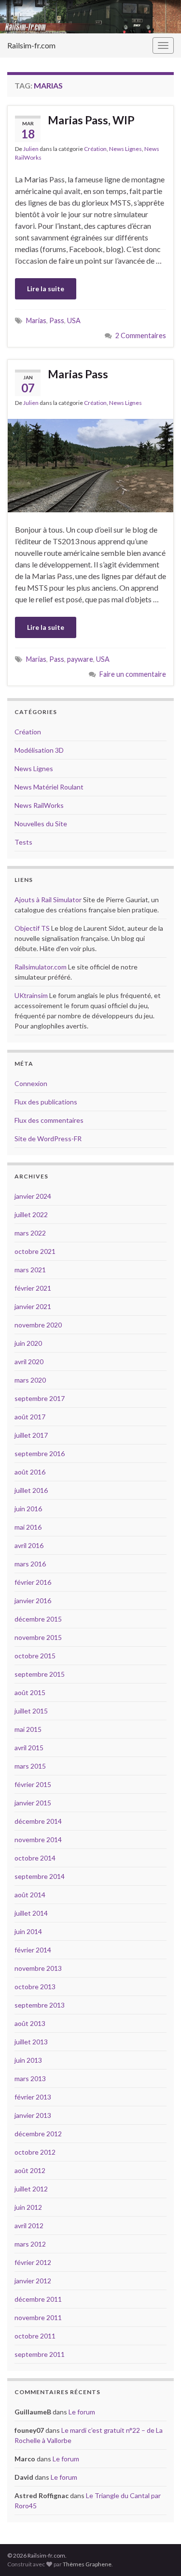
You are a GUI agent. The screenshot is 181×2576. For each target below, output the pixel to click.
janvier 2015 (33, 1803)
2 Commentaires (141, 335)
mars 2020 (30, 1380)
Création (95, 149)
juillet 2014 (31, 1913)
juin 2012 (28, 2207)
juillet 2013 (31, 2042)
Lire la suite (46, 289)
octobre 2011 (35, 2336)
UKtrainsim (31, 995)
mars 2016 (30, 1564)
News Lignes (125, 149)
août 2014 (30, 1895)
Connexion (31, 1083)
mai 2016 (28, 1527)
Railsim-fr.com (31, 45)
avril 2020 (29, 1362)
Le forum (82, 2412)
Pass (57, 320)
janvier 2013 (33, 2115)
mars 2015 (30, 1766)
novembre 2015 (38, 1637)
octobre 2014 (35, 1858)
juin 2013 (28, 2060)
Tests (23, 842)
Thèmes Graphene (87, 2564)
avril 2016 (29, 1545)
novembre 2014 (38, 1839)
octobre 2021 (35, 1251)
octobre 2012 (35, 2152)
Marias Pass (78, 374)
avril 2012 (29, 2226)
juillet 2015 (31, 1711)
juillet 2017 (31, 1435)
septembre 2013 (40, 2005)
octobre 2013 (35, 1987)
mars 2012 (30, 2244)
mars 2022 (30, 1233)
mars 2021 (30, 1270)
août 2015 (30, 1692)
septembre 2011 (40, 2354)
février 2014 (33, 1950)
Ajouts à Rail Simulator (48, 900)
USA (74, 320)
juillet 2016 (31, 1490)
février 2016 (33, 1582)
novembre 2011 (38, 2317)
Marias (36, 320)
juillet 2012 (31, 2189)
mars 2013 (30, 2078)
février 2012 (33, 2262)
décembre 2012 (38, 2134)
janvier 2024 (33, 1196)
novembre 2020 (38, 1325)
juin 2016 (28, 1509)
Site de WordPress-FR (48, 1139)
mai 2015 (28, 1729)
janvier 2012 (33, 2281)
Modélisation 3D (39, 750)
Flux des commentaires (49, 1120)
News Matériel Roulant (49, 787)
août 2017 (30, 1417)
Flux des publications (46, 1102)
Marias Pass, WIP (91, 120)
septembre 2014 (40, 1876)
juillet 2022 (31, 1214)
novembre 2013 (38, 1968)
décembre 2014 (38, 1821)
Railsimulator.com (41, 967)
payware (80, 659)
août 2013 (30, 2023)
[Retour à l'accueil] (90, 17)
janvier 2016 (33, 1601)
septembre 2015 (40, 1674)
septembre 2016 (40, 1453)
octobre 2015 (35, 1656)
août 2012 (30, 2170)
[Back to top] (159, 2554)
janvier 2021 (33, 1306)
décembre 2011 (38, 2299)
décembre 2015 (38, 1619)
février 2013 (33, 2097)
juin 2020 (28, 1343)
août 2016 (30, 1472)
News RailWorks (39, 805)
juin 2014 (28, 1931)
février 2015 (33, 1784)
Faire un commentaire (133, 674)
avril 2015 (29, 1748)
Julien (31, 149)
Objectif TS (32, 928)
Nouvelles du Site (41, 824)
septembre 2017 (40, 1398)
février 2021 (33, 1288)
